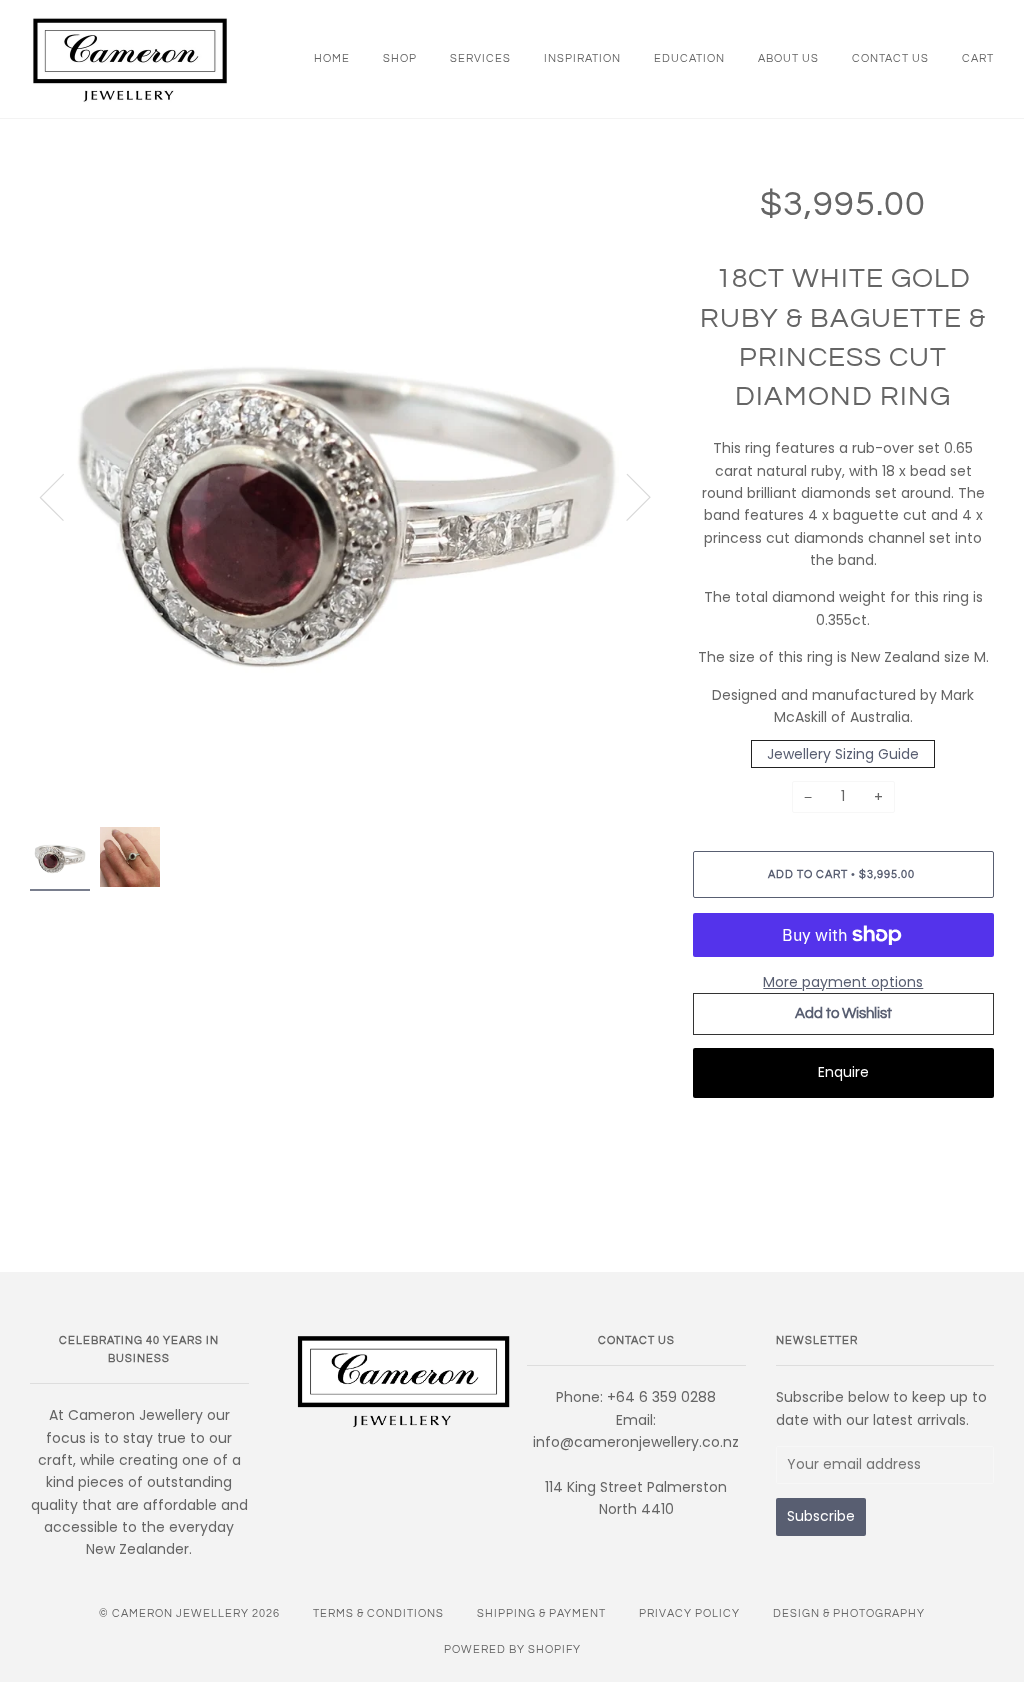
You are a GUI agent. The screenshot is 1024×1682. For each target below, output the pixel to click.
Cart (978, 58)
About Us (788, 58)
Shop (400, 58)
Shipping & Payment (541, 1613)
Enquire (843, 1072)
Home (332, 58)
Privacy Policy (689, 1613)
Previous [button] (64, 496)
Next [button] (626, 496)
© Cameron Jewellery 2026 (189, 1613)
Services (480, 58)
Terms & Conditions (378, 1613)
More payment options (843, 982)
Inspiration (582, 58)
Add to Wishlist (843, 1013)
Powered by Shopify (512, 1649)
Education (689, 58)
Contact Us (890, 58)
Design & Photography (849, 1613)
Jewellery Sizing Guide (843, 754)
